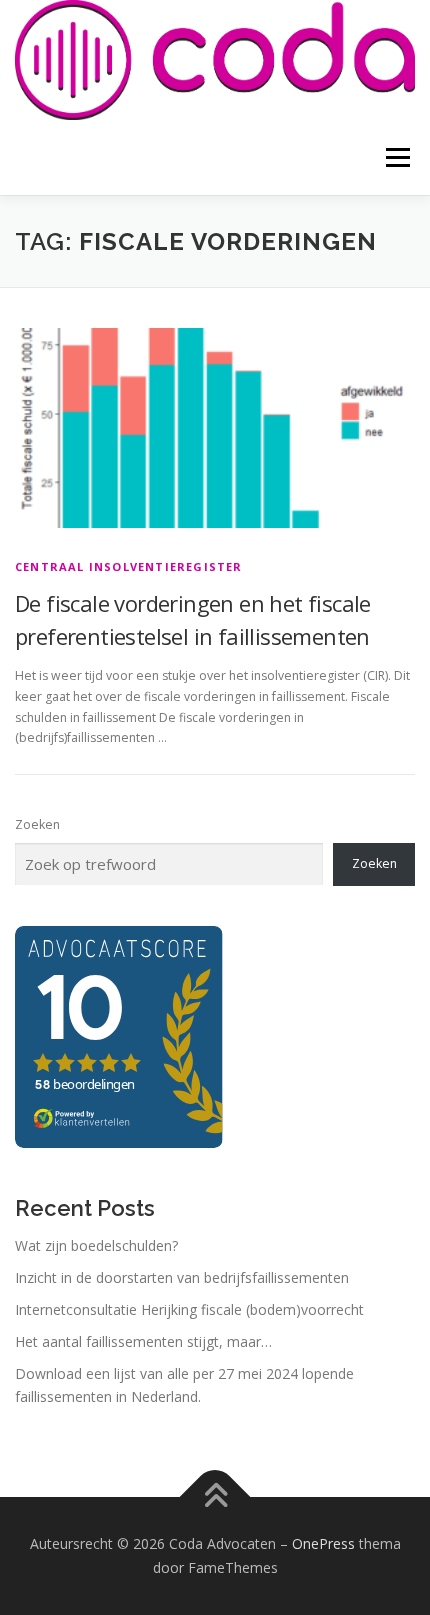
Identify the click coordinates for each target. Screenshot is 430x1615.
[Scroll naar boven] (215, 1497)
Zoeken (37, 824)
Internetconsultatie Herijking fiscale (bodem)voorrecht (189, 1309)
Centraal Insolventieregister (129, 566)
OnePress (323, 1543)
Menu (396, 157)
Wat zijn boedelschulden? (96, 1245)
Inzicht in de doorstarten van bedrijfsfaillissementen (182, 1277)
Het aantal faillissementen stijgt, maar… (143, 1341)
